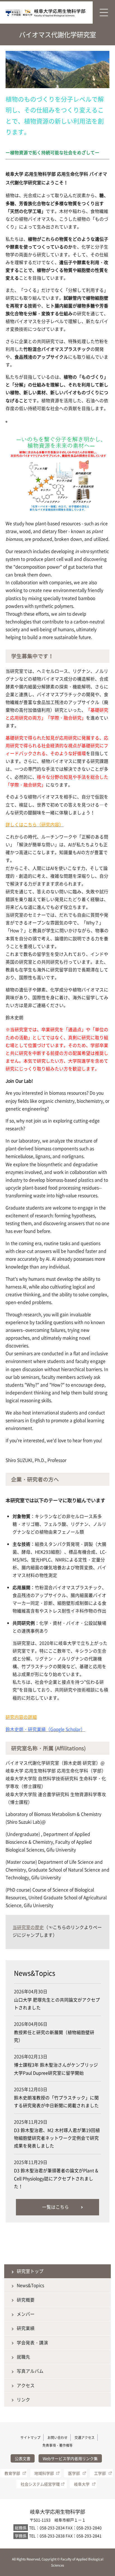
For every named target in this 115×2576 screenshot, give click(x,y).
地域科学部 (44, 2473)
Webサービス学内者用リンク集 (70, 2458)
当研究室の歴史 (28, 1927)
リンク (23, 2400)
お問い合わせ (57, 2438)
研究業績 (26, 2328)
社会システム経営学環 (40, 2484)
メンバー (26, 2314)
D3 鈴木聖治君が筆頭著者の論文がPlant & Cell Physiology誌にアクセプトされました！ (56, 2178)
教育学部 (12, 2473)
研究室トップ (30, 2271)
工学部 (100, 2473)
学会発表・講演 (32, 2343)
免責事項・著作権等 (57, 2445)
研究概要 (26, 2300)
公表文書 (23, 2458)
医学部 (74, 2473)
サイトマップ (30, 2438)
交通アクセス (85, 2438)
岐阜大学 (82, 2484)
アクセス (26, 2385)
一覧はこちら (56, 2207)
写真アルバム (30, 2371)
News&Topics (30, 2285)
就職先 (23, 2357)
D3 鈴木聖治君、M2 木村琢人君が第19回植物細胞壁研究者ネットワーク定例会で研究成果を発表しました (57, 2138)
